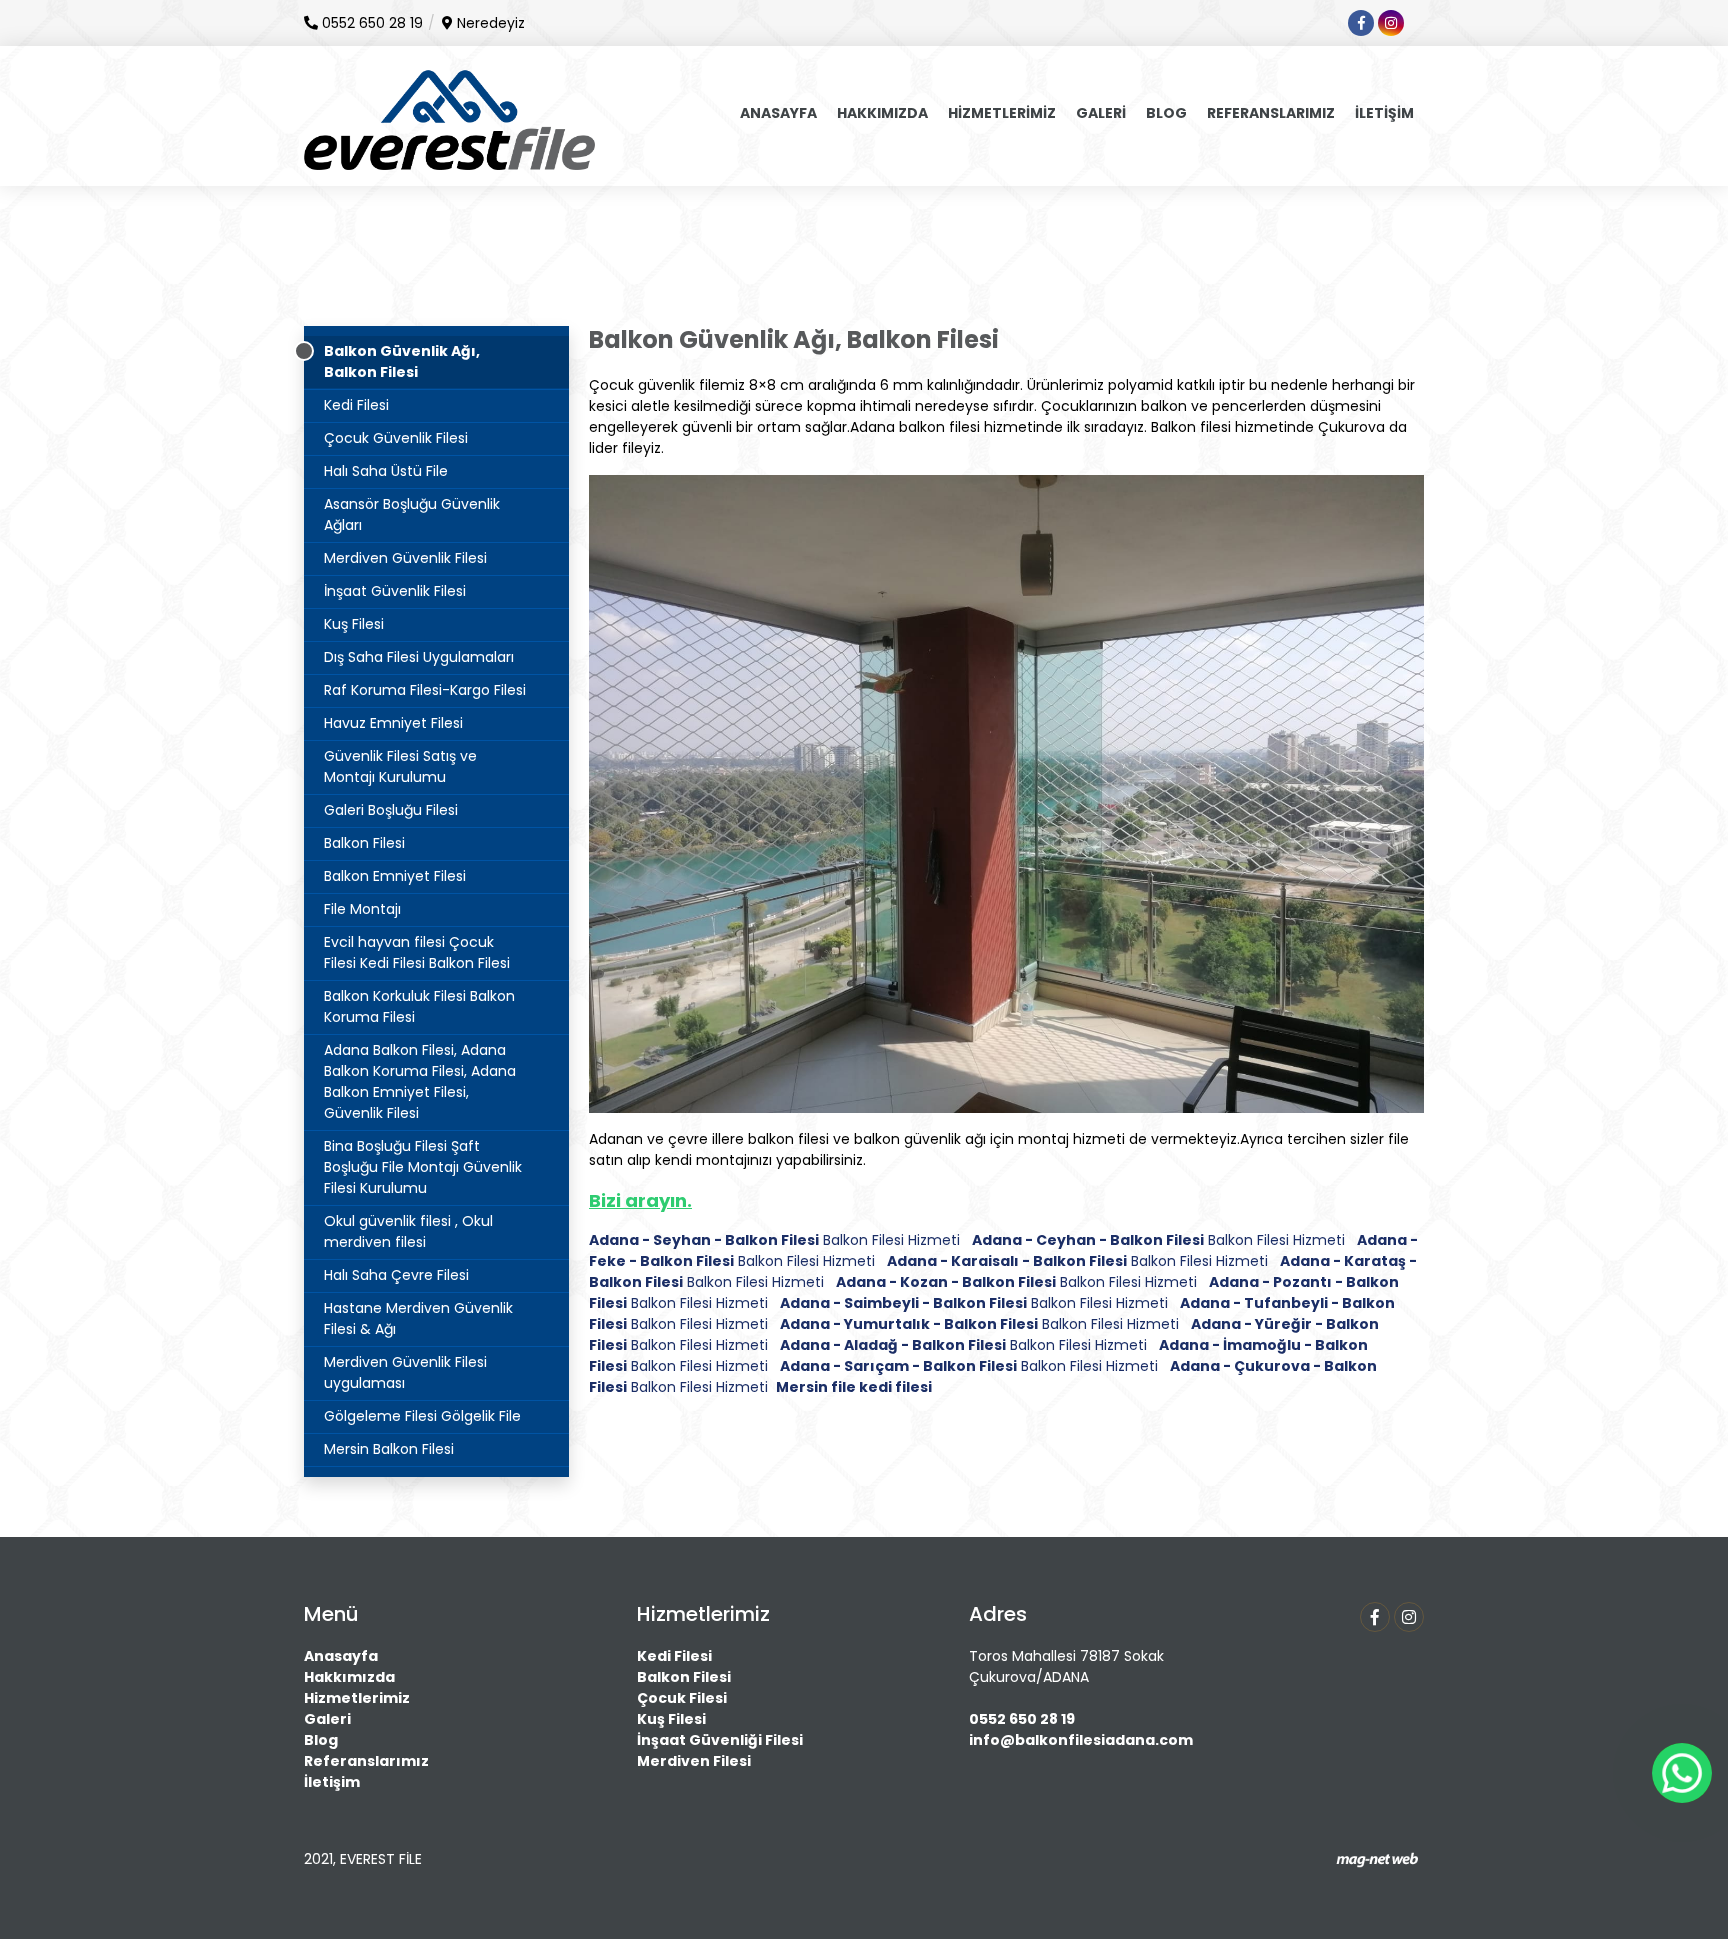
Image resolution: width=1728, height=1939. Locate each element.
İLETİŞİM (1384, 113)
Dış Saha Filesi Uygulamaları (419, 657)
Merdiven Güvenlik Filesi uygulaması (405, 1372)
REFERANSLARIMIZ (1271, 113)
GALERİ (1101, 113)
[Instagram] (1409, 1617)
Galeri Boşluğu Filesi (391, 810)
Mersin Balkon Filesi (389, 1449)
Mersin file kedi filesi (854, 1387)
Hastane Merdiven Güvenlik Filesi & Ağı (418, 1318)
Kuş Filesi (354, 624)
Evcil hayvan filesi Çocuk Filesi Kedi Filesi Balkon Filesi (417, 952)
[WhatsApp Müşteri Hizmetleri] (1682, 1773)
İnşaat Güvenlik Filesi (395, 591)
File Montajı (362, 909)
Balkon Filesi (364, 843)
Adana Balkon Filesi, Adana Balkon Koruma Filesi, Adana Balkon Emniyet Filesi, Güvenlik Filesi (420, 1081)
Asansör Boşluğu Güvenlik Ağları (412, 514)
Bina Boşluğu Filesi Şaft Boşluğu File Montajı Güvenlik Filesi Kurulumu (423, 1167)
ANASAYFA (778, 113)
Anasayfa (341, 1656)
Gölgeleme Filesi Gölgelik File (422, 1416)
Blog (321, 1740)
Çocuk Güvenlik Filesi (396, 438)
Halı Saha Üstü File (386, 471)
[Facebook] (1375, 1617)
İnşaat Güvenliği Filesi (720, 1740)
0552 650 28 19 (1022, 1719)
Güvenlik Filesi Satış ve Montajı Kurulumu (400, 766)
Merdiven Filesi (694, 1761)
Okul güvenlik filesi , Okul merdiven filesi (408, 1231)
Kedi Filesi (356, 405)
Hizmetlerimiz (357, 1698)
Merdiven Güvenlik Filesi (405, 558)
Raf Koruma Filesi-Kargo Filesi (425, 690)
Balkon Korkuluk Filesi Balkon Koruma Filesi (419, 1006)
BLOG (1166, 113)
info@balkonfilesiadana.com (1081, 1740)
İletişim (332, 1782)
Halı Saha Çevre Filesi (396, 1275)
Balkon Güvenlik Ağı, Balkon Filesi (402, 361)
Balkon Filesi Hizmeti (774, 1240)
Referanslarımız (366, 1761)
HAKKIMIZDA (882, 113)
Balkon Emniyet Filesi (395, 876)
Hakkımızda (349, 1677)
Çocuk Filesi (682, 1698)
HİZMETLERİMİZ (1002, 113)
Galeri (327, 1719)
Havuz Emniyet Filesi (393, 723)
